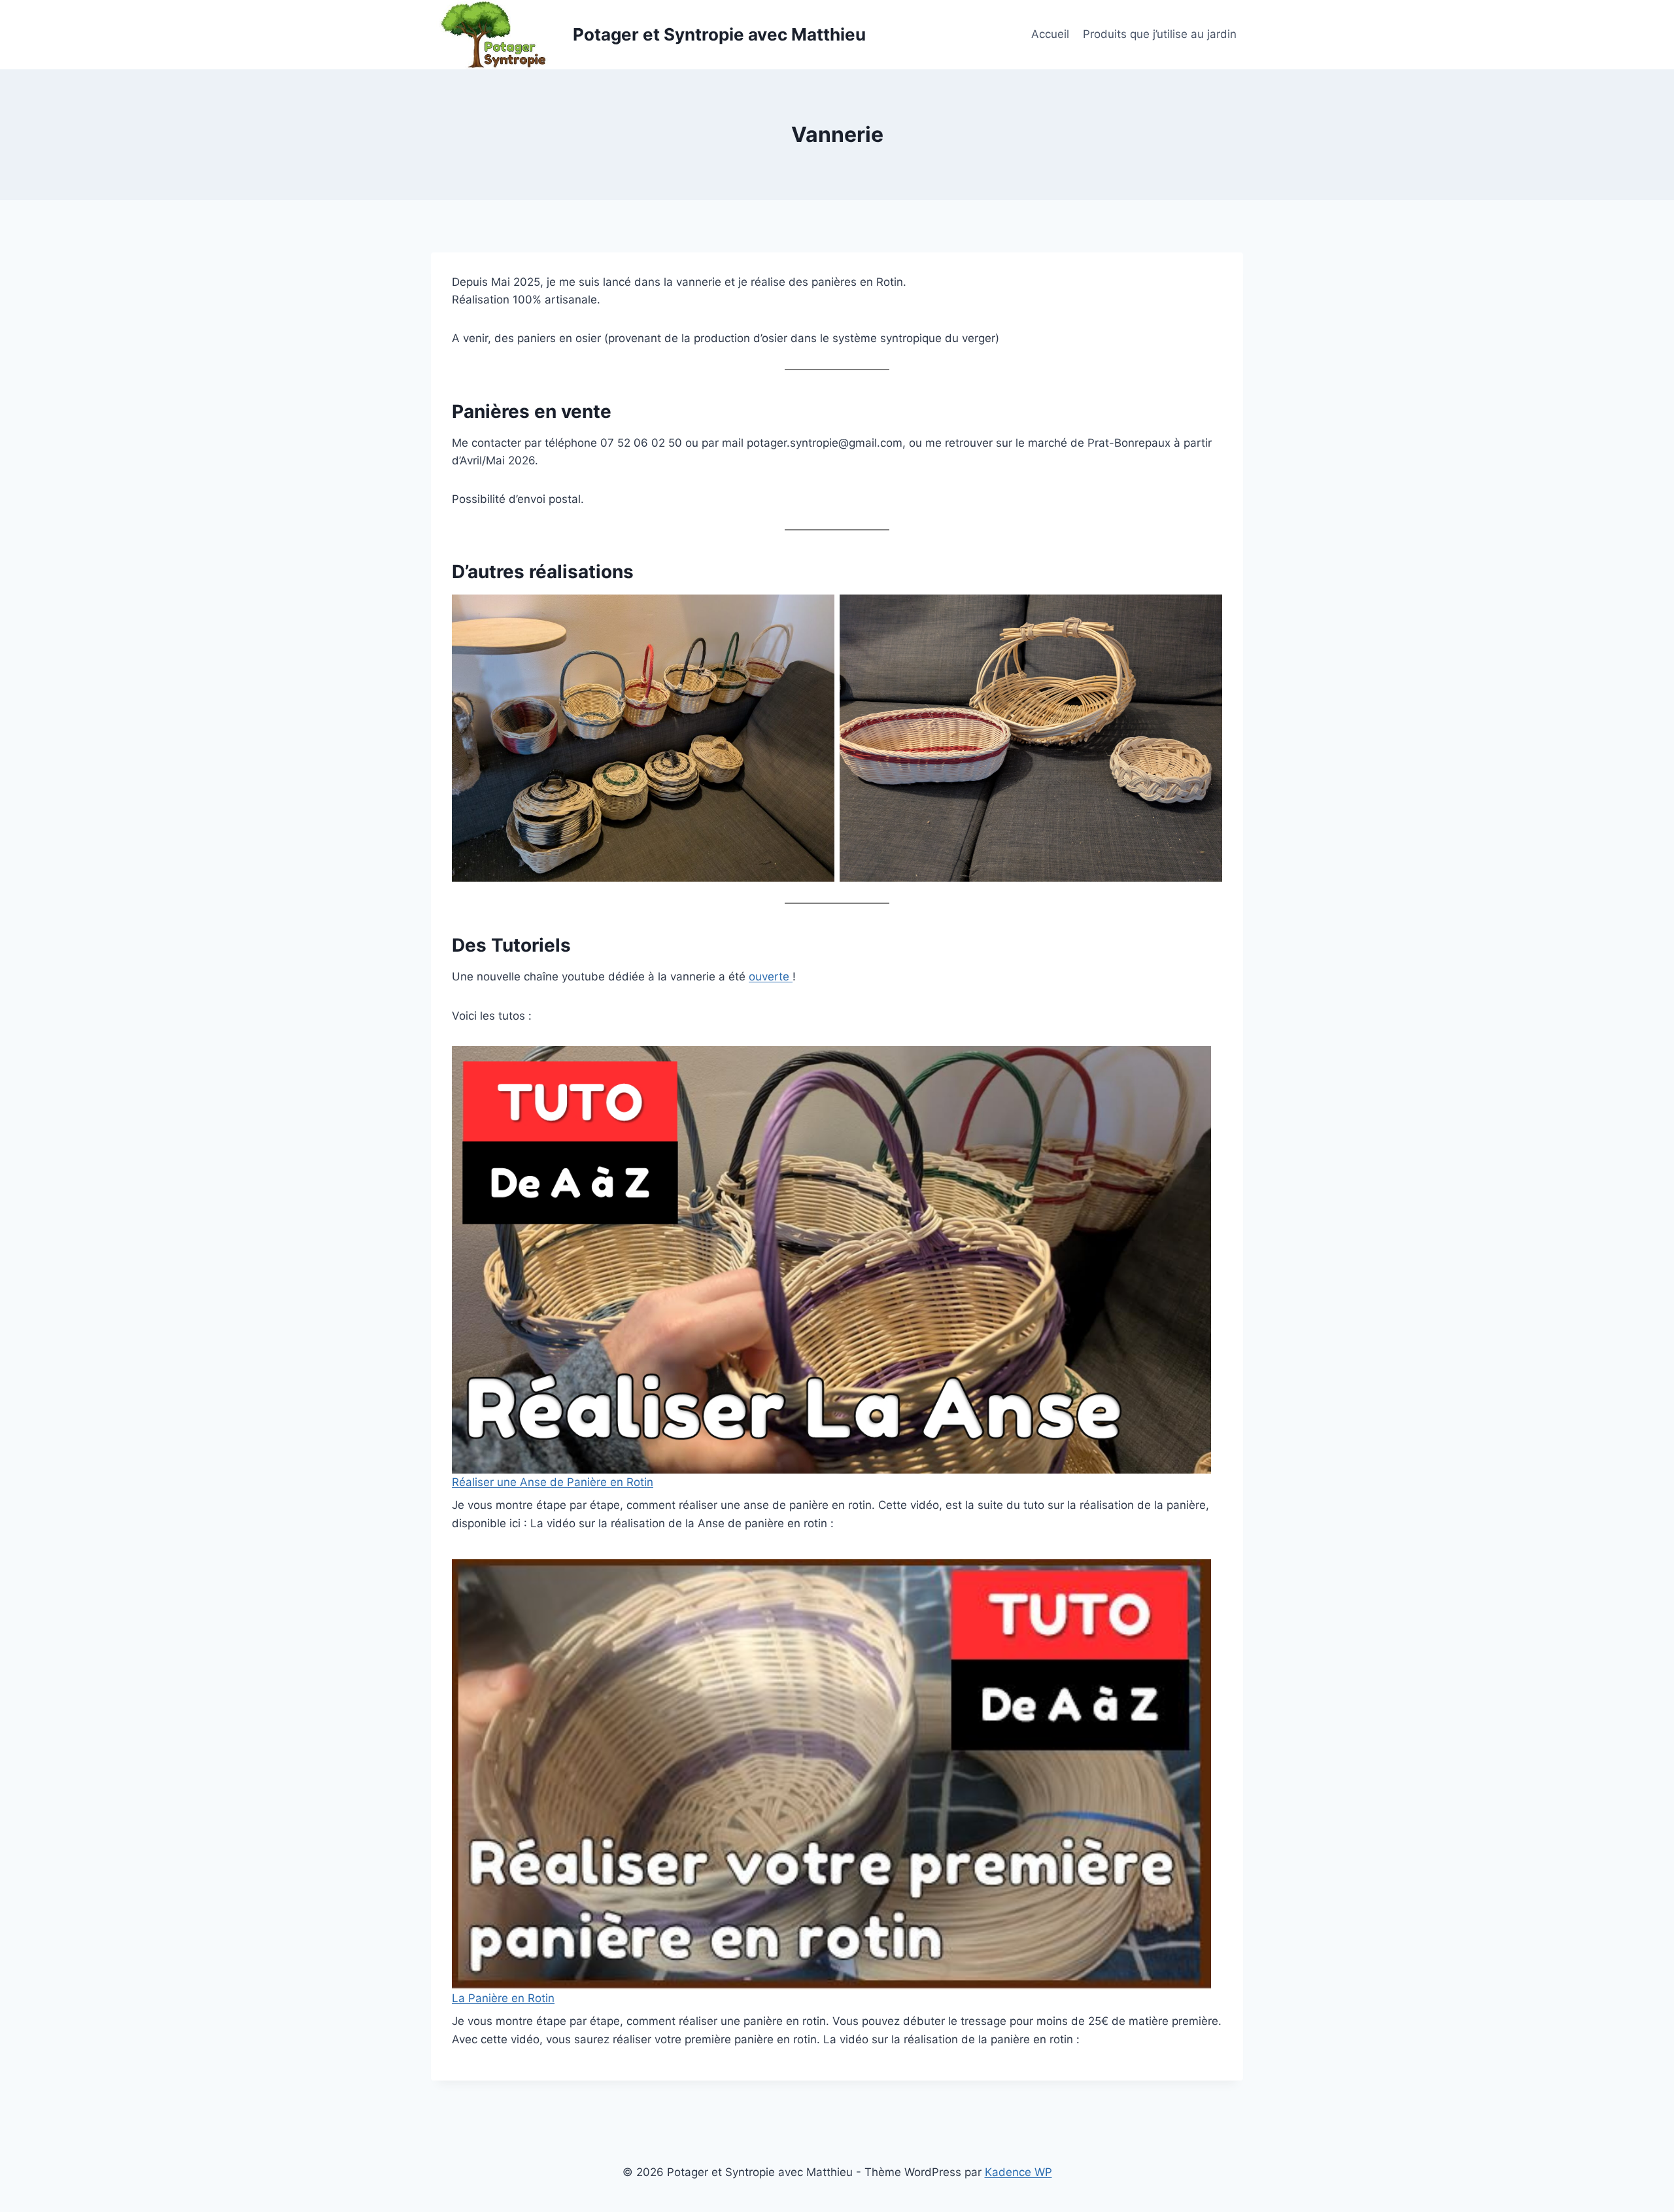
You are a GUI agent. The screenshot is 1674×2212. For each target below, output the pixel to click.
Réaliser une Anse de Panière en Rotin (553, 1482)
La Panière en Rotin (503, 1998)
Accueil (1050, 34)
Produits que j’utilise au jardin (1160, 34)
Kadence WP (1018, 2172)
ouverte (771, 976)
